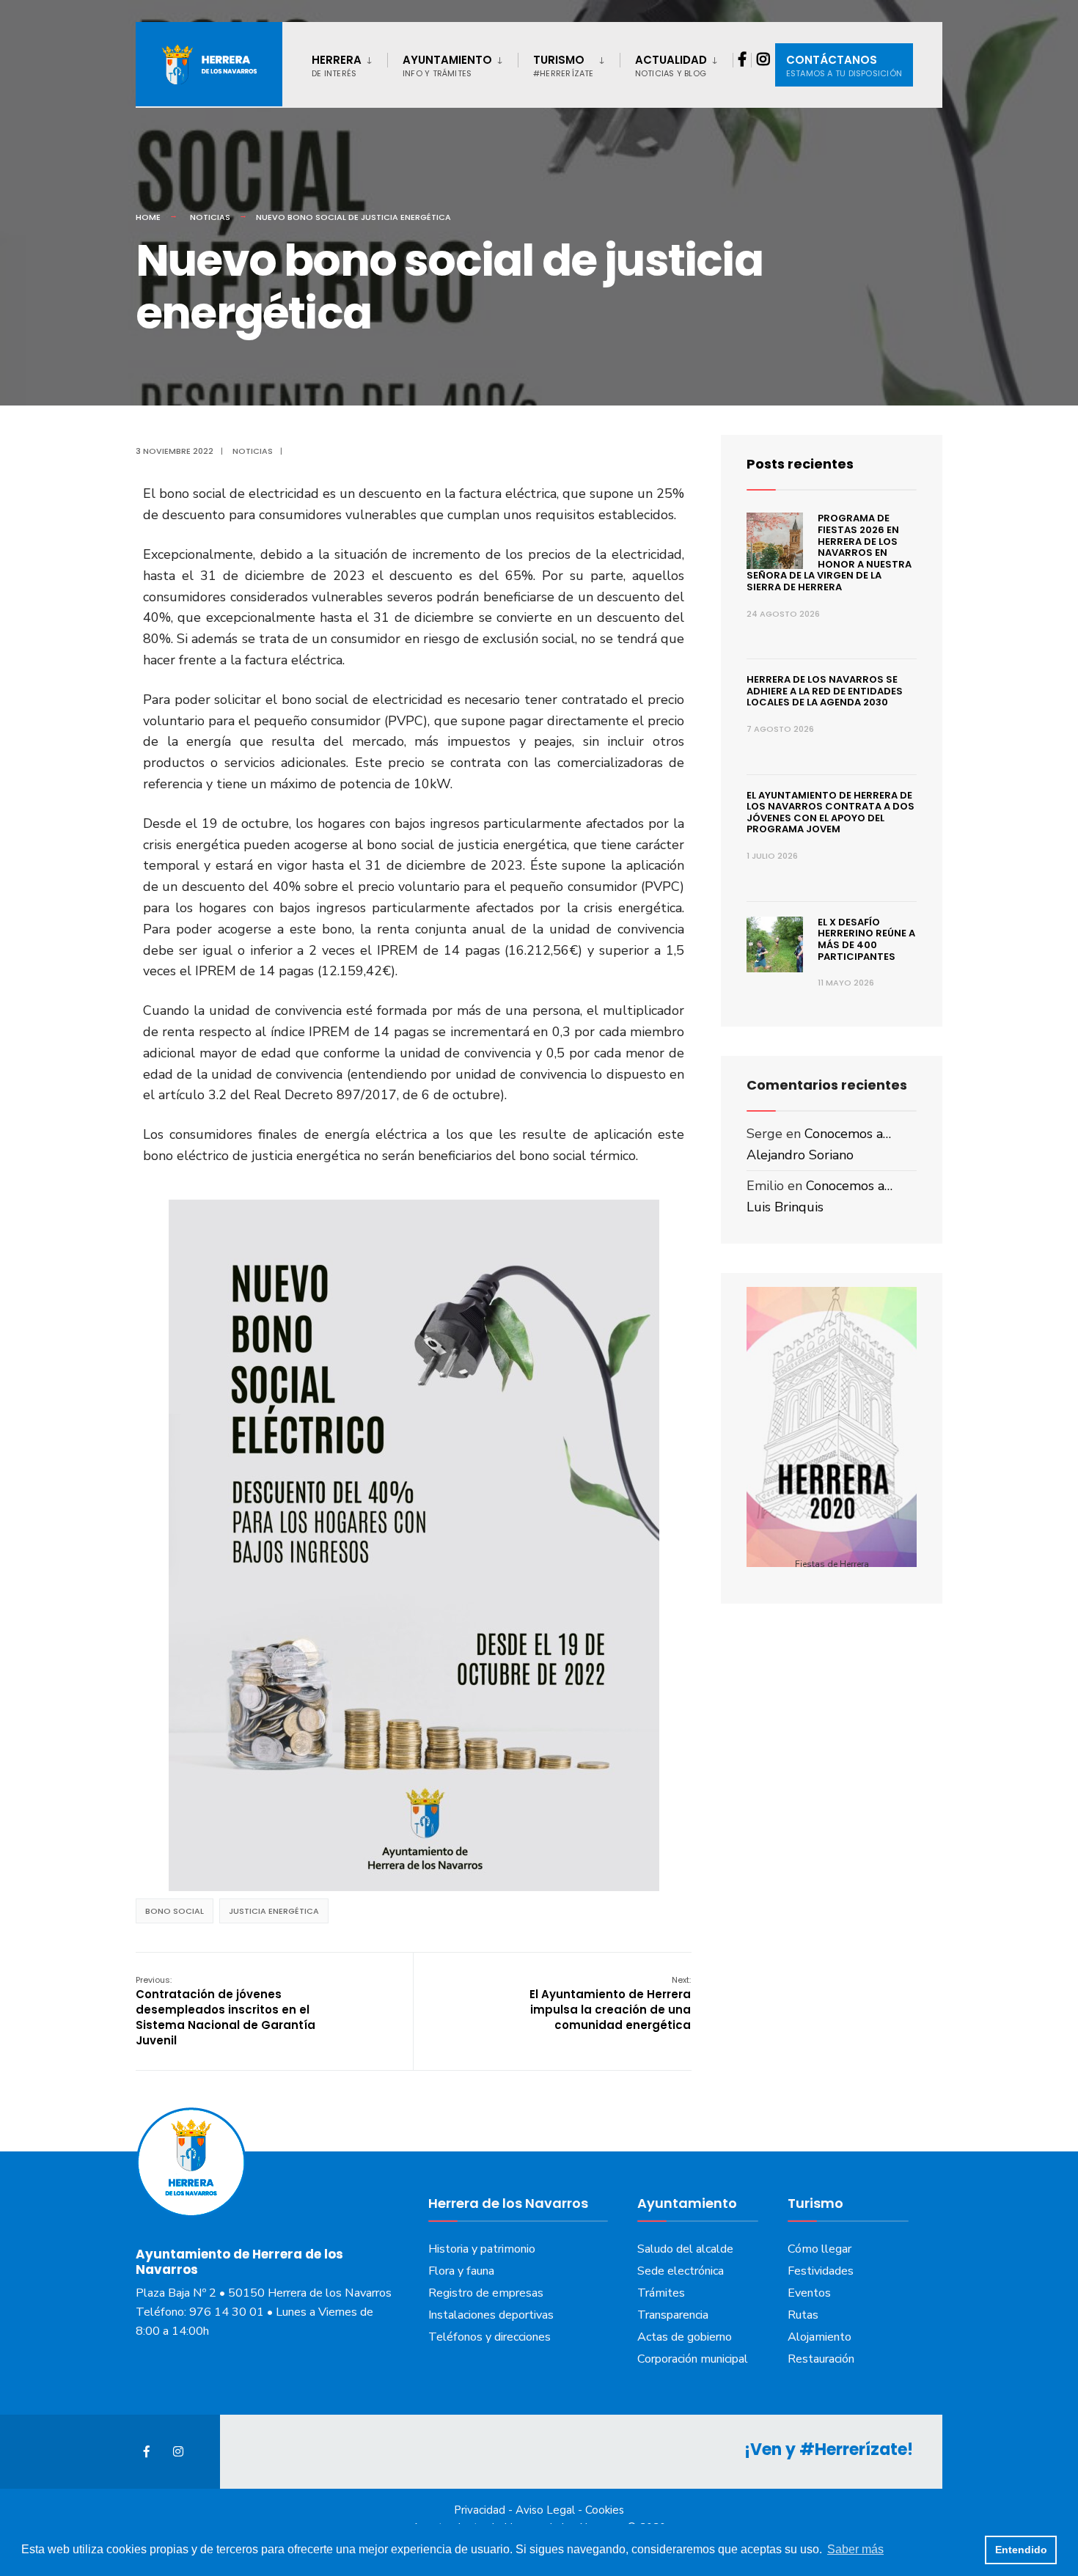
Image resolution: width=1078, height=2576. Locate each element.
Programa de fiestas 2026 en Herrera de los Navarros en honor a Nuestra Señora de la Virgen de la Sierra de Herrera (829, 553)
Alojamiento (819, 2337)
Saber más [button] (855, 2549)
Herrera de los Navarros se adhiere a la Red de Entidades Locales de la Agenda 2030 (825, 691)
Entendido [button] (1021, 2550)
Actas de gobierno (685, 2337)
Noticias (210, 217)
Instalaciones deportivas (491, 2315)
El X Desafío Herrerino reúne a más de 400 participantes (866, 939)
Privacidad (480, 2510)
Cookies (605, 2510)
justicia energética (274, 1911)
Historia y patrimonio (482, 2249)
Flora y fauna (461, 2271)
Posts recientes (800, 464)
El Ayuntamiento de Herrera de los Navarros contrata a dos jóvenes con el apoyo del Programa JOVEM (830, 812)
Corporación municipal (693, 2359)
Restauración (821, 2359)
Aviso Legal (545, 2510)
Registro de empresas (486, 2293)
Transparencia (673, 2315)
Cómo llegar (819, 2249)
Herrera (337, 66)
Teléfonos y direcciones (489, 2337)
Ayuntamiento (447, 66)
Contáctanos (844, 66)
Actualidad (671, 66)
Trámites (661, 2293)
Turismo (564, 66)
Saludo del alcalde (685, 2249)
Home (148, 217)
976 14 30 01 (227, 2312)
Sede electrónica (681, 2271)
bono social (175, 1911)
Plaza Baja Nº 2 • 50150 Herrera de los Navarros (264, 2293)
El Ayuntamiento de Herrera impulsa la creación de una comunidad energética (610, 2003)
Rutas (803, 2315)
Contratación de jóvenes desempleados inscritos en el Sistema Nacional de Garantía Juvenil (225, 2011)
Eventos (809, 2293)
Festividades (821, 2271)
